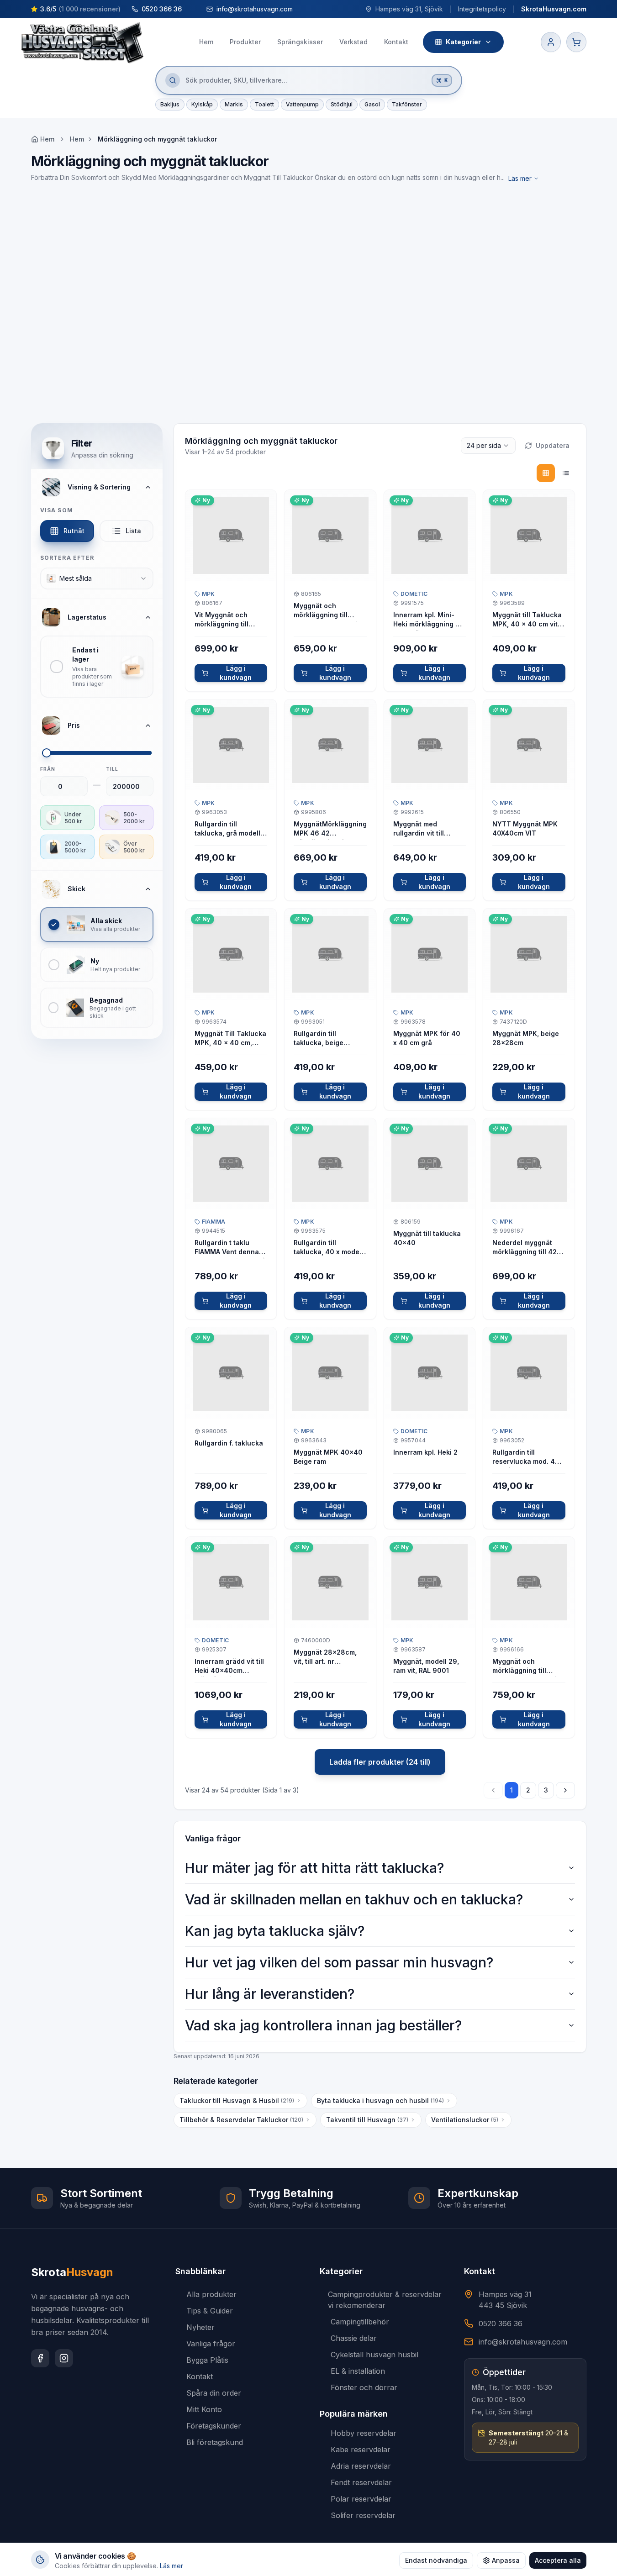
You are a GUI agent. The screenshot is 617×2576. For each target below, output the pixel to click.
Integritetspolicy (482, 9)
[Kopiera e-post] (301, 9)
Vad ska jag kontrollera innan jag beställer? (323, 2025)
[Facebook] (40, 2358)
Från (48, 769)
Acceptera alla (558, 2560)
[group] (556, 473)
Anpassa (506, 2560)
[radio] (546, 473)
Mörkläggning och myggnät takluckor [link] (157, 139)
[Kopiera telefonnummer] (190, 9)
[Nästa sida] (565, 1790)
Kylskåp (202, 104)
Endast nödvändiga (436, 2560)
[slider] (47, 753)
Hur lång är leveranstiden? (270, 1994)
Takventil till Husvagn (367, 2120)
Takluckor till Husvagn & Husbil (237, 2100)
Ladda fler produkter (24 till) (380, 1762)
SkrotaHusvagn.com (554, 9)
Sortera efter (67, 558)
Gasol (372, 104)
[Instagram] (64, 2358)
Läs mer (520, 178)
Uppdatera (553, 445)
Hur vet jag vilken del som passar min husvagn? (339, 1962)
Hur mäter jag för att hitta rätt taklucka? (314, 1868)
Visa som (57, 510)
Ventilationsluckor (465, 2120)
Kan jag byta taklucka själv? (275, 1931)
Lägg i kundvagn (236, 673)
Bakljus (170, 104)
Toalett (264, 104)
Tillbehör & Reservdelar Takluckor (241, 2120)
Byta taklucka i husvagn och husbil (380, 2100)
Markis (234, 104)
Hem (77, 139)
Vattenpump (302, 104)
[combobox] (97, 578)
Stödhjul (342, 104)
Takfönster (407, 104)
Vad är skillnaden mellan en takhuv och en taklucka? (354, 1899)
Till (112, 769)
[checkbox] (97, 667)
